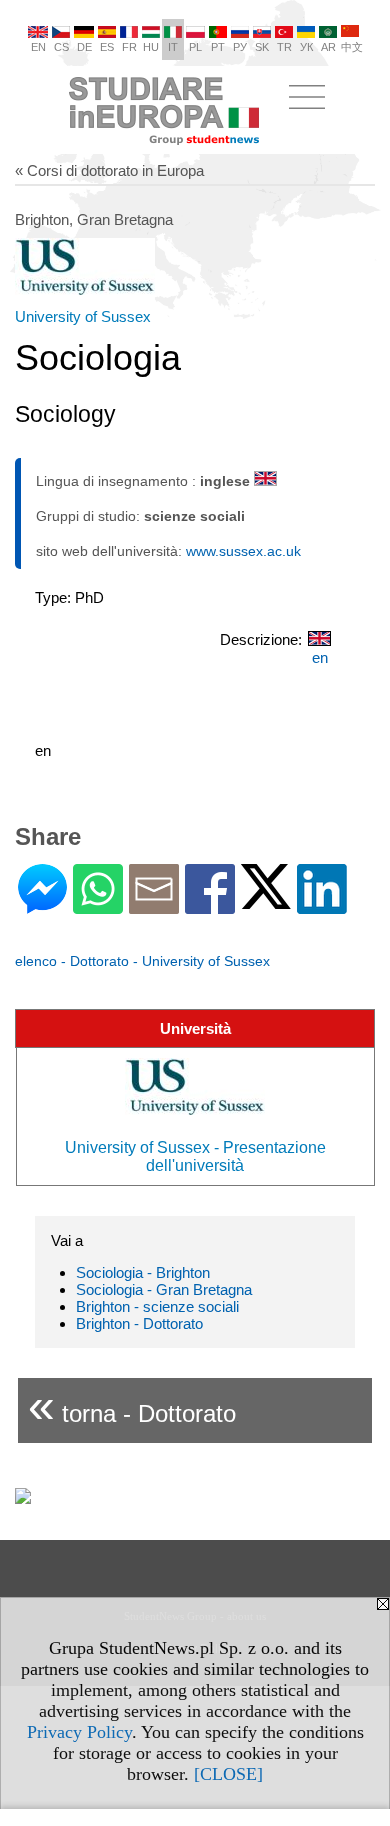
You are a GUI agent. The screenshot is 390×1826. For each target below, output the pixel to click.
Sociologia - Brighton (143, 1272)
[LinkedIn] (322, 905)
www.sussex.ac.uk (243, 551)
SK (262, 47)
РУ (240, 47)
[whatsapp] (98, 905)
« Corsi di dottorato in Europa (109, 170)
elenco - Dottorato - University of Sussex (142, 961)
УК (306, 47)
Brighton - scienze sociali (157, 1306)
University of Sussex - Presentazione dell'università (195, 1156)
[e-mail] (154, 905)
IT (173, 47)
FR (129, 47)
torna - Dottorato (132, 1405)
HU (151, 47)
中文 (352, 47)
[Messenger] (42, 905)
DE (84, 47)
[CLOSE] (228, 1774)
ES (107, 47)
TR (284, 47)
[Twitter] (266, 900)
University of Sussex (83, 316)
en (320, 657)
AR (328, 47)
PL (195, 47)
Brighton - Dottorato (139, 1323)
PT (218, 47)
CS (61, 47)
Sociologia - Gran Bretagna (164, 1289)
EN (38, 47)
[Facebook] (210, 905)
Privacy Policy (79, 1732)
